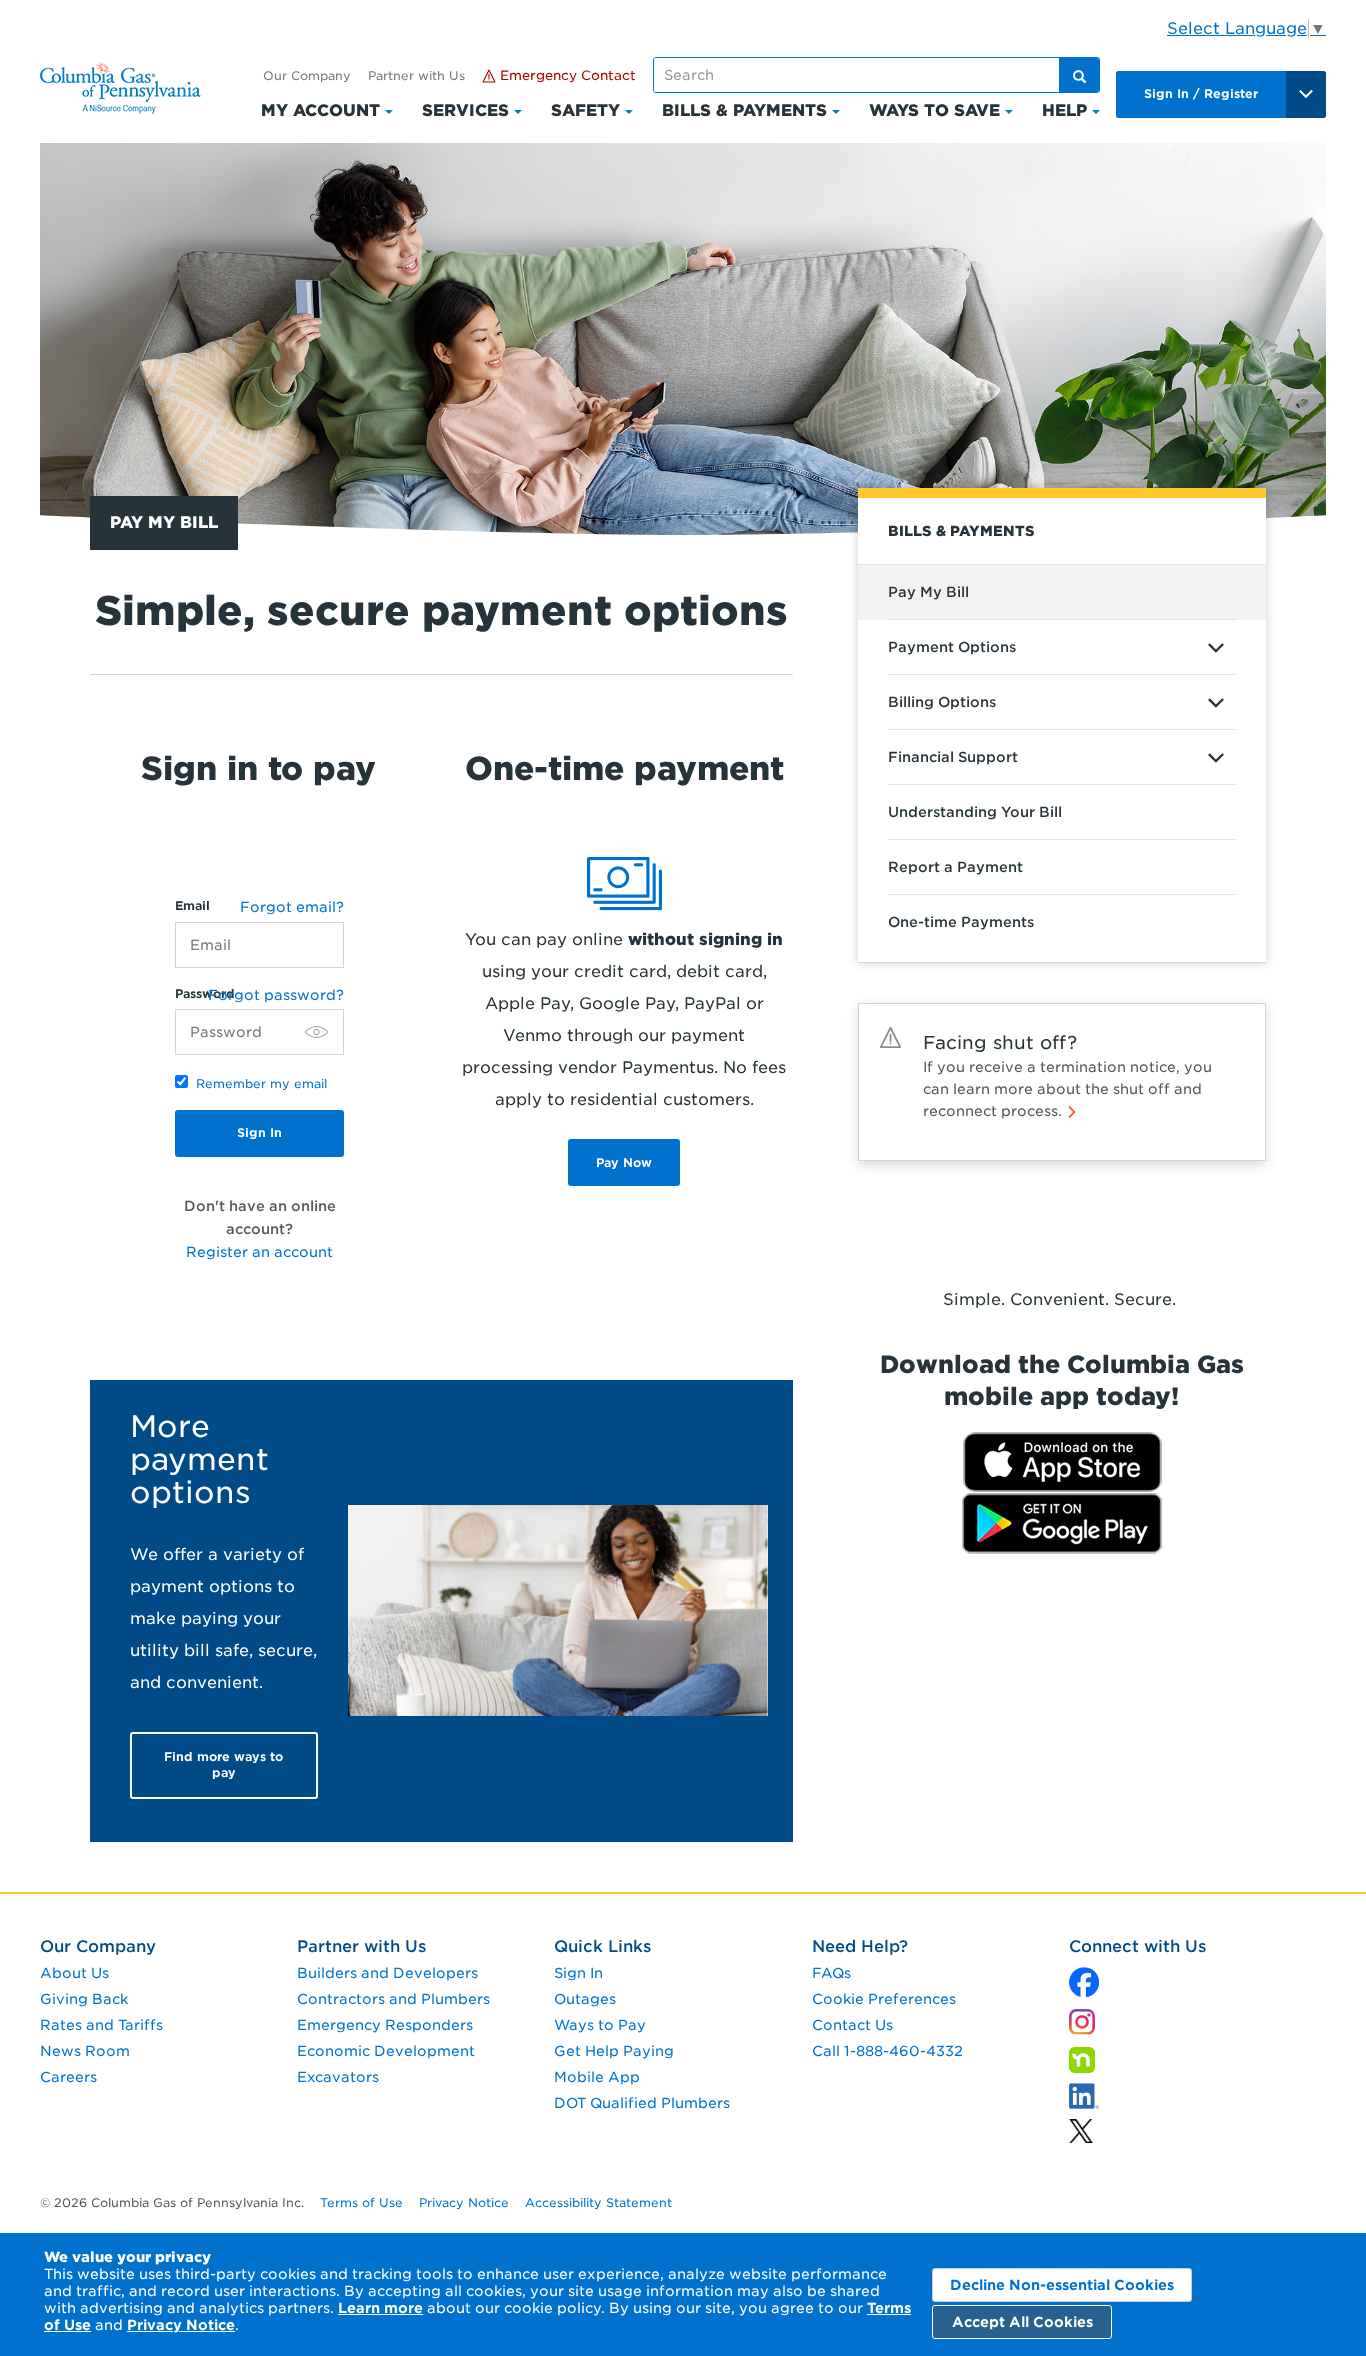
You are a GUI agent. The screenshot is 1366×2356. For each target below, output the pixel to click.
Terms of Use (361, 2202)
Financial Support (953, 757)
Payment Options (952, 647)
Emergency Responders (385, 2025)
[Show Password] (316, 1032)
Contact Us (852, 2025)
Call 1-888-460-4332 (887, 2051)
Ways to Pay (600, 2025)
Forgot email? (292, 907)
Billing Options (942, 702)
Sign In (578, 1973)
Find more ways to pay (223, 1764)
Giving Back (84, 1999)
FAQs (831, 1973)
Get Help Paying (614, 2051)
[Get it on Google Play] (1062, 1522)
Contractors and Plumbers (393, 1999)
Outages (585, 1999)
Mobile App (597, 2077)
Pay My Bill (928, 592)
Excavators (338, 2077)
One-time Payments (961, 922)
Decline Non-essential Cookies (1062, 2285)
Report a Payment (955, 867)
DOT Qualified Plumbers (642, 2103)
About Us (74, 1973)
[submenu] (1216, 647)
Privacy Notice (181, 2325)
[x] (1084, 1976)
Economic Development (386, 2051)
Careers (68, 2077)
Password (205, 993)
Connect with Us (1137, 1946)
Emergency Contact (566, 75)
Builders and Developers (387, 1973)
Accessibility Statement (598, 2202)
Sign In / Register (1201, 93)
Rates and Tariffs (101, 2025)
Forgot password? (276, 995)
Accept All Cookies (1022, 2322)
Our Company (307, 75)
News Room (85, 2051)
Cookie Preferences (884, 1999)
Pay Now (624, 1162)
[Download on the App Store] (1062, 1461)
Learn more (380, 2308)
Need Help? (860, 1946)
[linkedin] (1081, 2125)
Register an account (259, 1252)
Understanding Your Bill (975, 812)
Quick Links (602, 1946)
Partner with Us (416, 75)
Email (192, 905)
